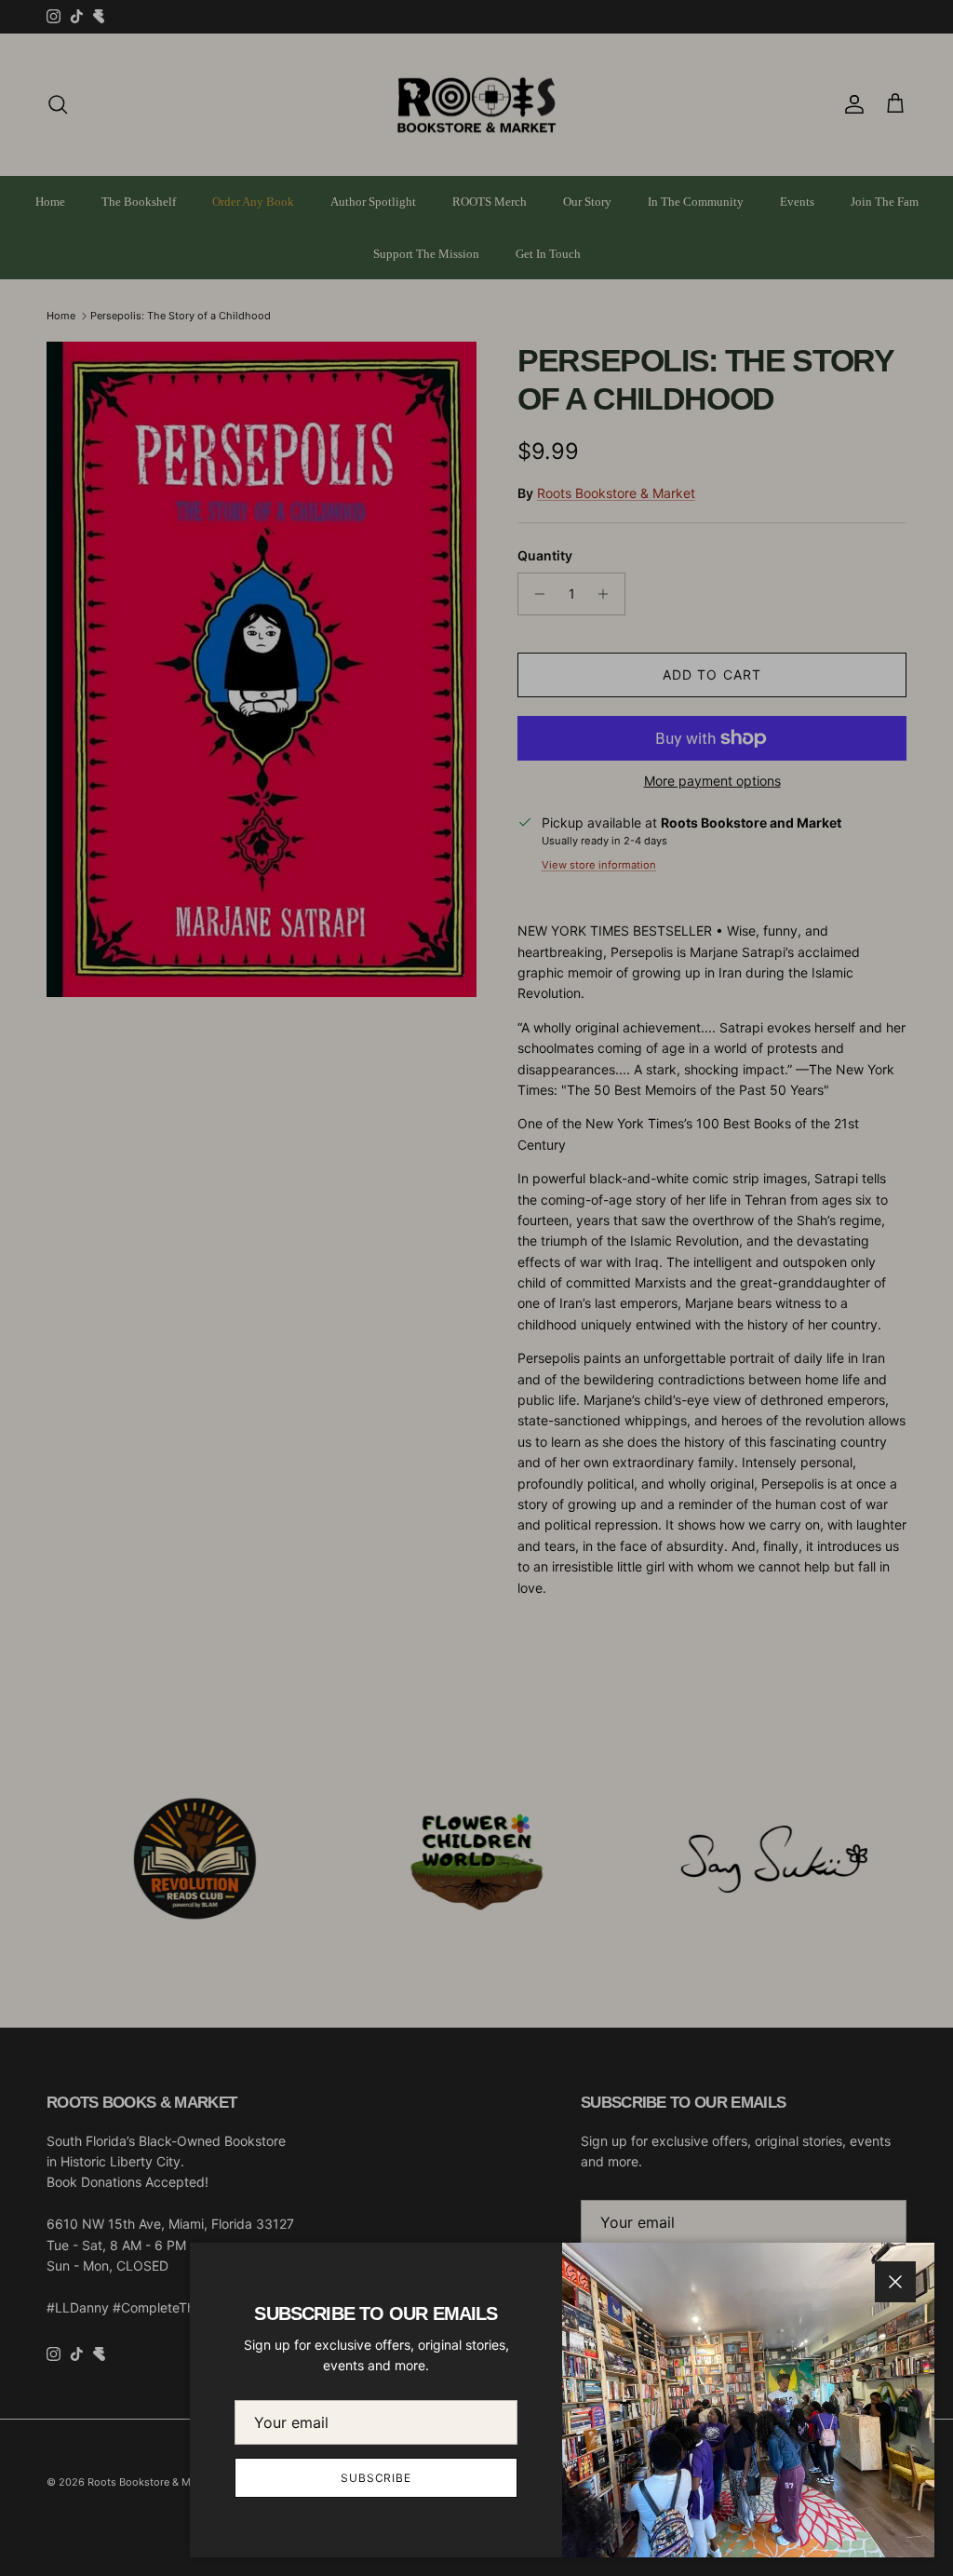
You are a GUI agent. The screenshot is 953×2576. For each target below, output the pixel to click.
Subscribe (376, 2478)
